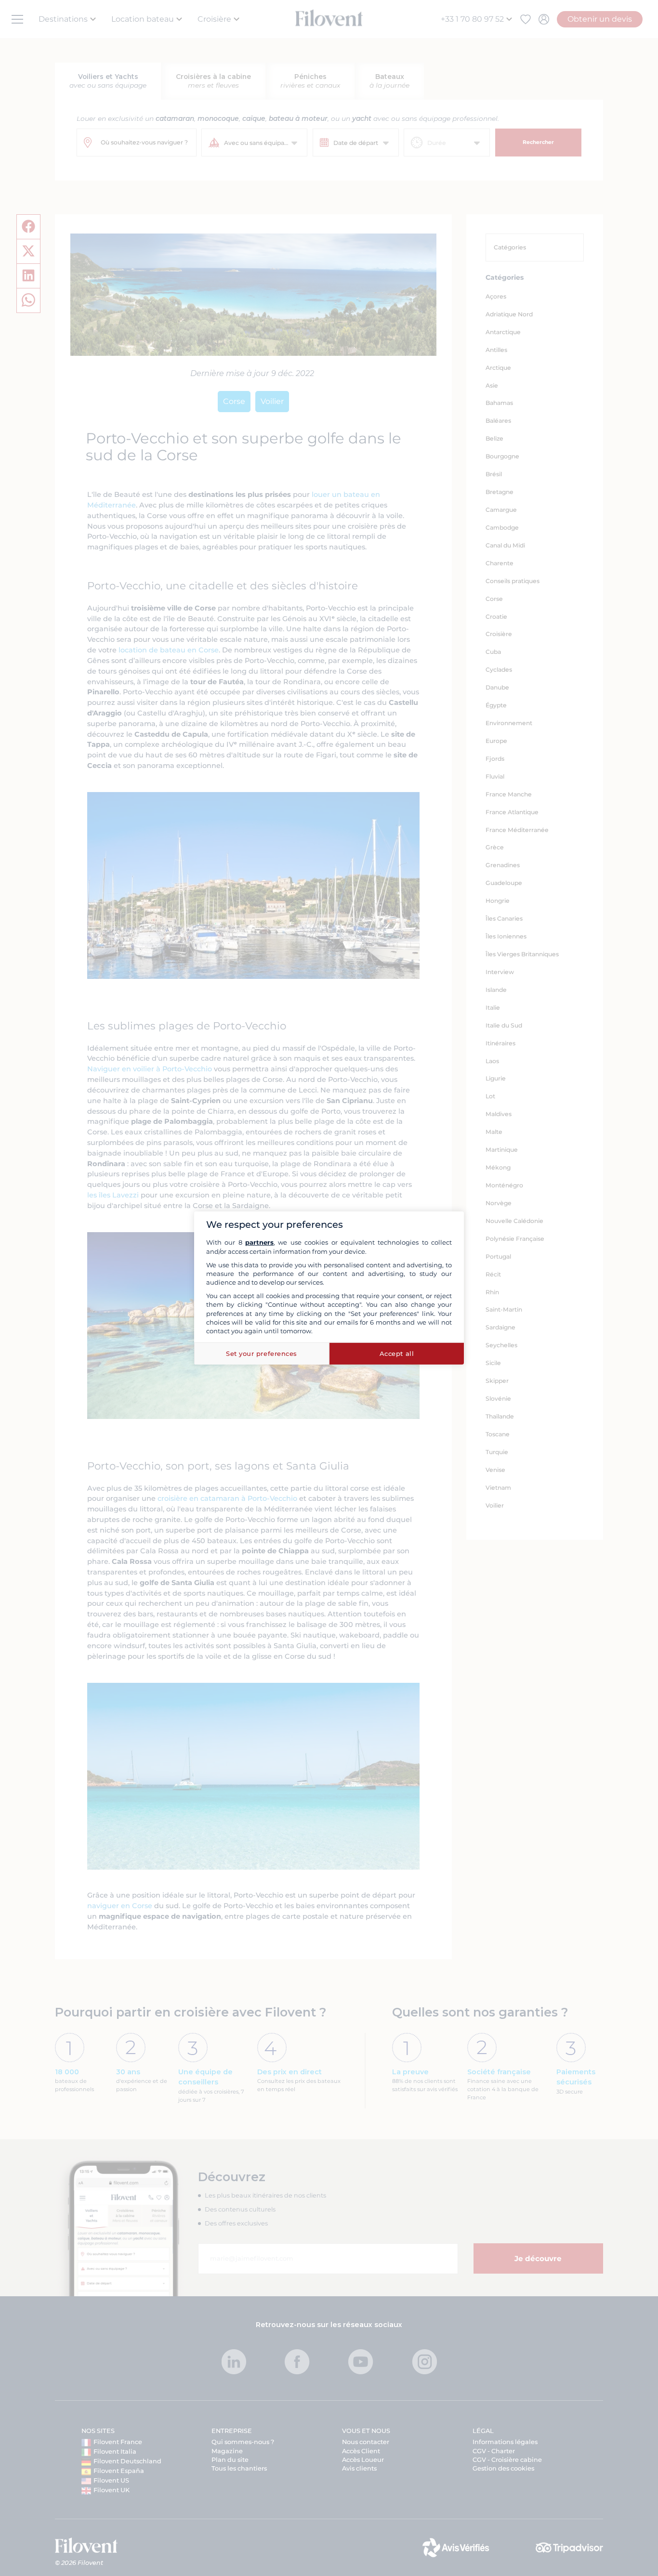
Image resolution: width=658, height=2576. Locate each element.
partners (259, 1242)
